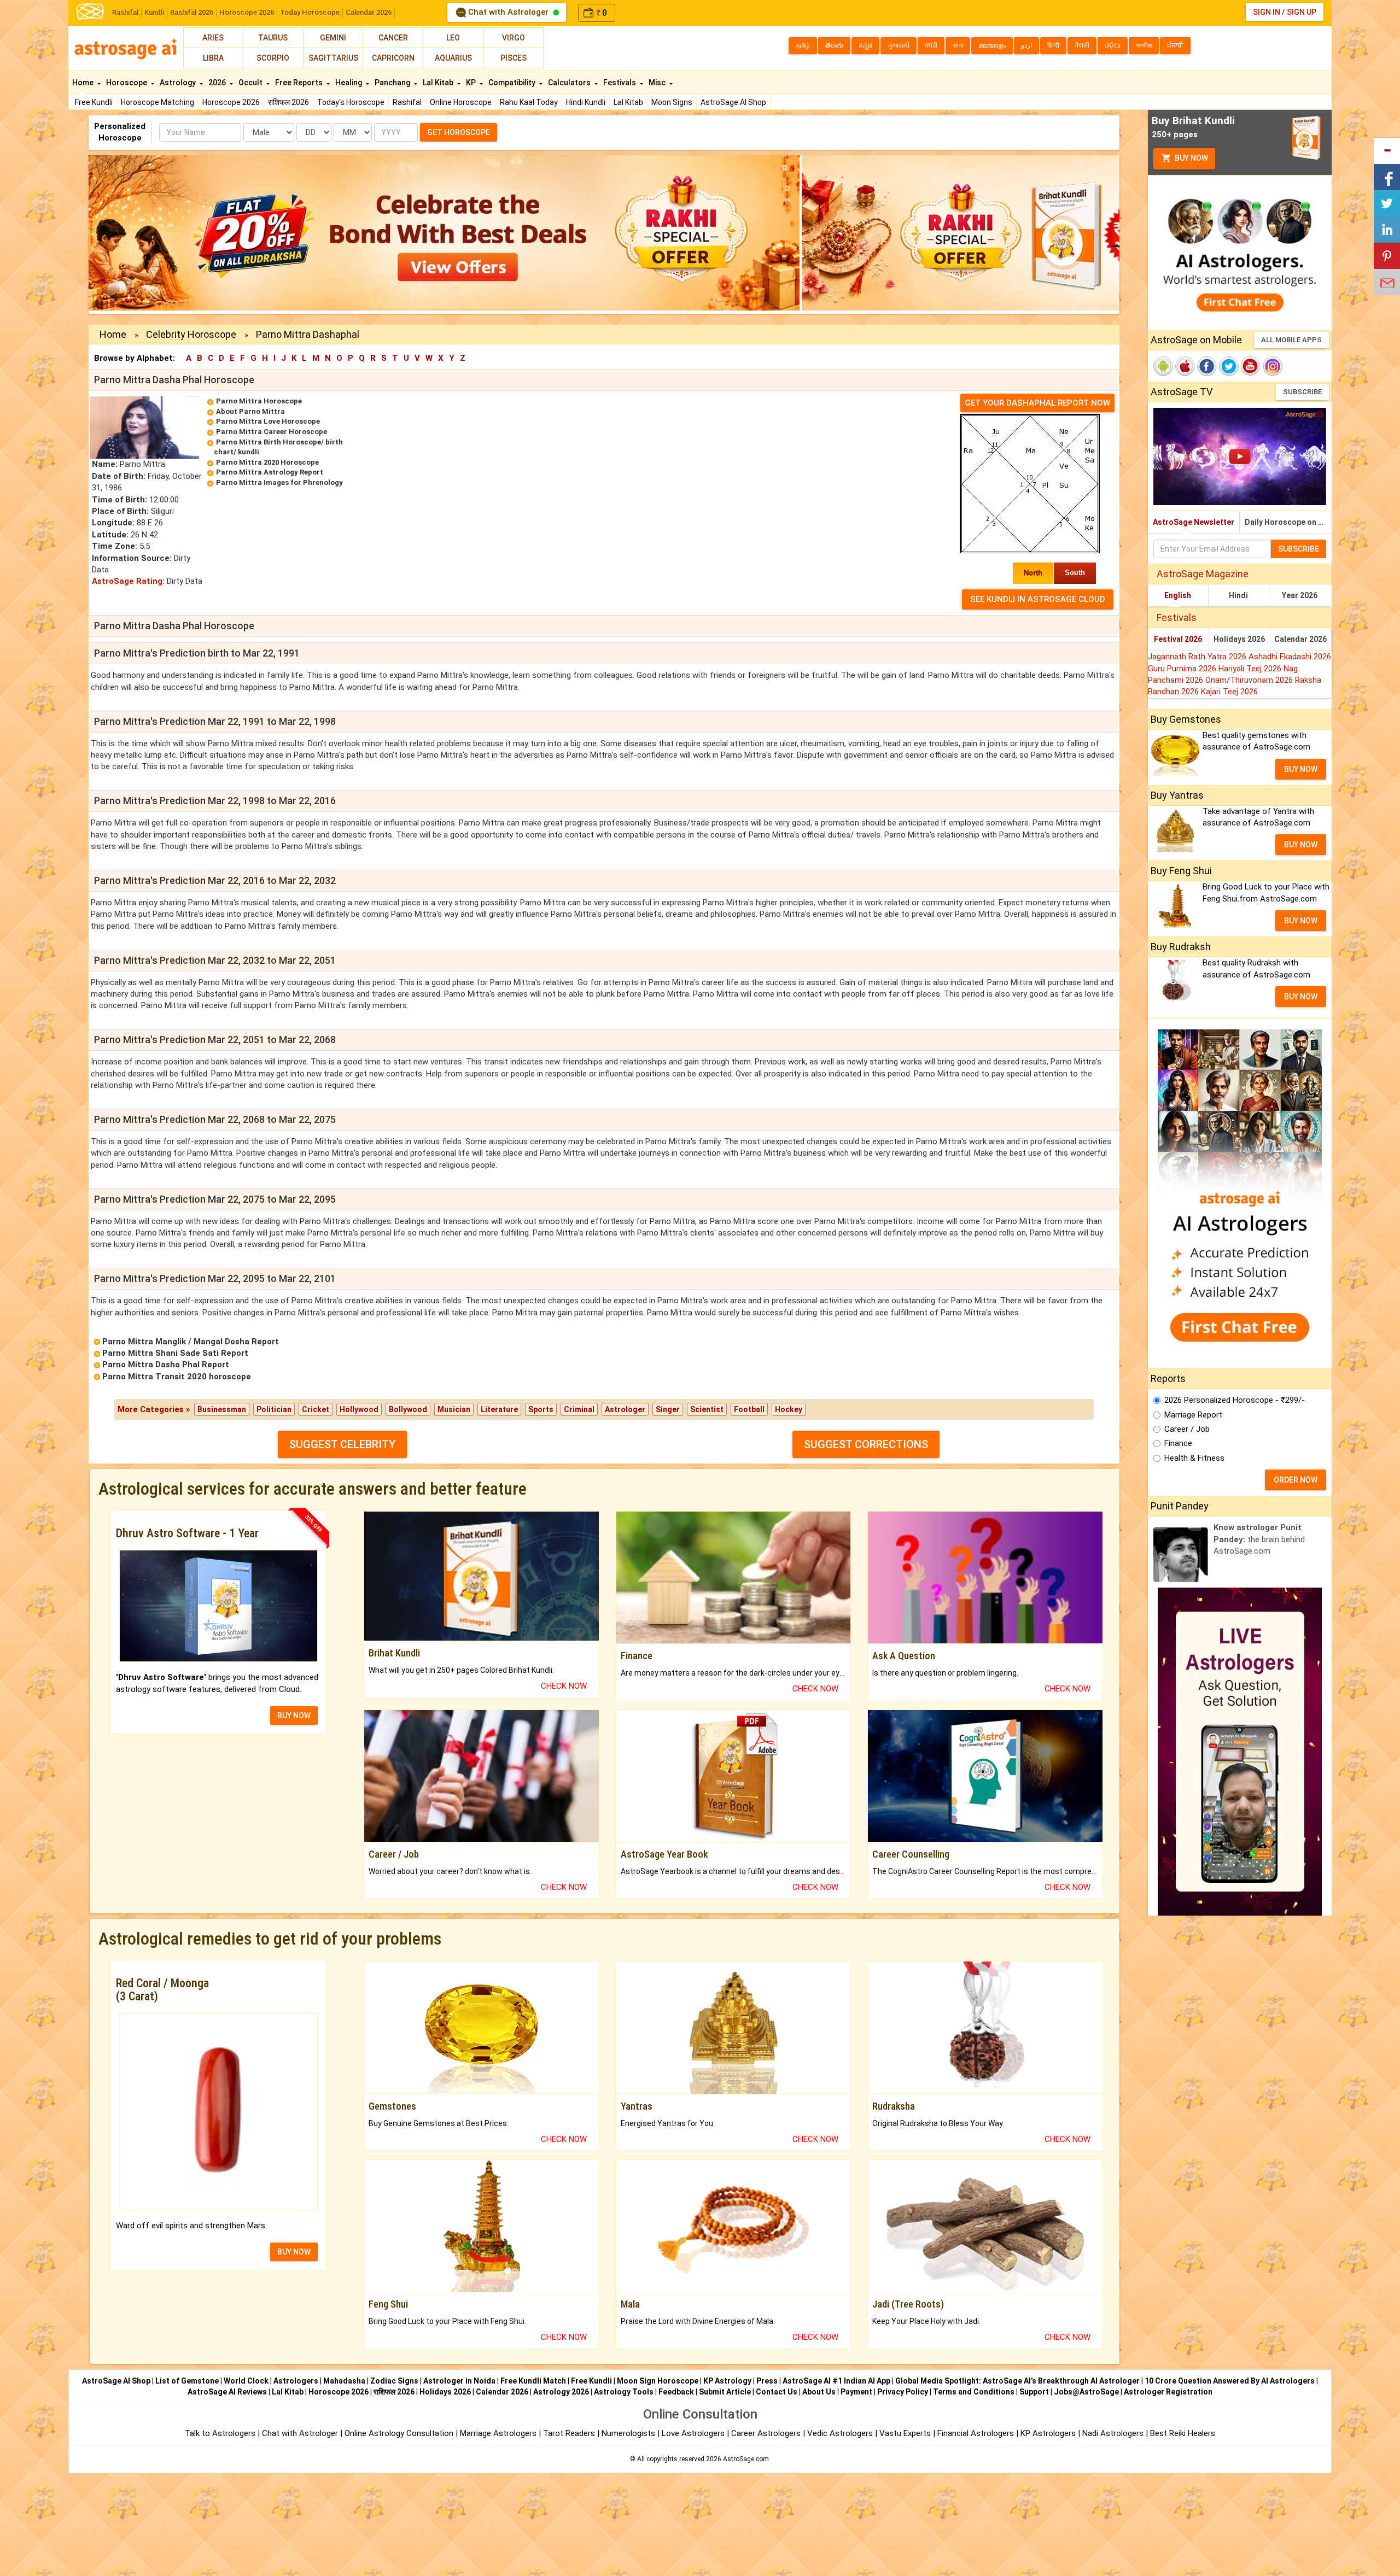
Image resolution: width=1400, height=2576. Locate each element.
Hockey (789, 1409)
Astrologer (625, 1409)
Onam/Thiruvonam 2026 (1250, 680)
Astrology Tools (624, 2392)
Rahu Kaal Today (529, 102)
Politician (274, 1409)
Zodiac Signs (394, 2381)
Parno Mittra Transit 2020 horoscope (177, 1377)
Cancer (393, 38)
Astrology (179, 83)
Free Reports (300, 83)
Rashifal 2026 (192, 12)
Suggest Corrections (866, 1444)
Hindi (1238, 595)
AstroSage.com (746, 2459)
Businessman (222, 1409)
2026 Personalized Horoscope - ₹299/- (1235, 1400)
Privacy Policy (903, 2392)
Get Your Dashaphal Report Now (1037, 403)
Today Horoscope (310, 12)
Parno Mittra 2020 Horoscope (267, 462)
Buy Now (1191, 158)
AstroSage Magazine (1203, 574)
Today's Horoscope (351, 102)
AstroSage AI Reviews (227, 2392)
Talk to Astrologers (220, 2433)
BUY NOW (294, 1716)
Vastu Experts (905, 2433)
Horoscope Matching (157, 102)
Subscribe (1302, 392)
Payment (856, 2392)
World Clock (246, 2381)
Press (767, 2381)
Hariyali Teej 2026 (1251, 669)
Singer (668, 1409)
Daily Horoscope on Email (1288, 522)
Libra (213, 58)
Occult (251, 83)
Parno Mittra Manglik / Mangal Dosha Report (191, 1342)
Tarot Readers (570, 2433)
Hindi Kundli (586, 102)
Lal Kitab (628, 102)
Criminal (579, 1409)
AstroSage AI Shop (733, 102)
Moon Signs (672, 102)
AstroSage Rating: (128, 581)
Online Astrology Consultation (400, 2433)
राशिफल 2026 (288, 102)
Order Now (1296, 1480)
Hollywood (359, 1409)
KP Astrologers (1049, 2433)
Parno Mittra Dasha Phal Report (166, 1365)
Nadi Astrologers (1113, 2433)
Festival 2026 (1178, 639)
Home (84, 83)
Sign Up (1302, 12)
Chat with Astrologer (508, 12)
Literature (499, 1409)
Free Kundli (94, 102)
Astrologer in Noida (459, 2381)
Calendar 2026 (369, 12)
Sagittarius (333, 58)
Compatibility (513, 83)
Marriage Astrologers (499, 2433)
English (1178, 595)
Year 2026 (1300, 595)
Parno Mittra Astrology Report (270, 472)
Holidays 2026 (1239, 639)
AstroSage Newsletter (1194, 522)
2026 (218, 83)
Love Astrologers (693, 2433)
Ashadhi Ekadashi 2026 (1290, 657)
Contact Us (777, 2392)
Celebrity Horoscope (191, 334)
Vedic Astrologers (840, 2433)
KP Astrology (727, 2381)
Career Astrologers (766, 2433)
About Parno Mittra (250, 411)
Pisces (514, 58)
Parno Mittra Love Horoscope (268, 421)
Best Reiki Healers (1183, 2433)
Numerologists (629, 2433)
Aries (213, 38)
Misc (658, 83)
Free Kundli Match (533, 2381)
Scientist (707, 1409)
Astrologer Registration (1168, 2392)
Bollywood (408, 1409)
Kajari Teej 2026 (1229, 692)
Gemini (333, 38)
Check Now (564, 1686)
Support (1034, 2392)
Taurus (273, 38)
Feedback (676, 2392)
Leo (453, 38)
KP (472, 83)
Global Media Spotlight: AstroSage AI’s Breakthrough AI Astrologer (1017, 2381)
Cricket (316, 1409)
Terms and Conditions (974, 2392)
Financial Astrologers (976, 2433)
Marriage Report (1193, 1415)
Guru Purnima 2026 (1183, 669)
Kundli (154, 12)
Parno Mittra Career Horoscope (272, 432)
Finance (1178, 1443)
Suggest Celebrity (342, 1444)
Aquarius (453, 58)
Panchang (393, 83)
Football (749, 1409)
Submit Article (725, 2392)
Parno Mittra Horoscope (259, 401)
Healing (349, 83)
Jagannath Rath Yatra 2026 (1198, 657)
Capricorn (393, 58)
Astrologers (296, 2381)
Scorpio (273, 58)
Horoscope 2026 (247, 12)
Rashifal (125, 12)
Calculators (570, 83)
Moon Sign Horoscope (658, 2381)
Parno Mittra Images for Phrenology (279, 482)
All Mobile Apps (1291, 340)
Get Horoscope (459, 132)
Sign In (1267, 12)
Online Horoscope (461, 102)
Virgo (514, 38)
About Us (819, 2392)
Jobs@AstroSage (1086, 2392)
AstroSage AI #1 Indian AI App (836, 2381)
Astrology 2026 (561, 2392)
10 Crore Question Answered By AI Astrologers (1230, 2381)
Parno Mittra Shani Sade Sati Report (175, 1353)
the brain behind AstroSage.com (1259, 1539)
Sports (541, 1409)
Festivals (620, 83)
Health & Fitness (1194, 1458)
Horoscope (127, 83)
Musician (454, 1409)
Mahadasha (344, 2381)
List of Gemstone (187, 2381)
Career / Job (1187, 1429)
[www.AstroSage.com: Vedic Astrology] (90, 11)
